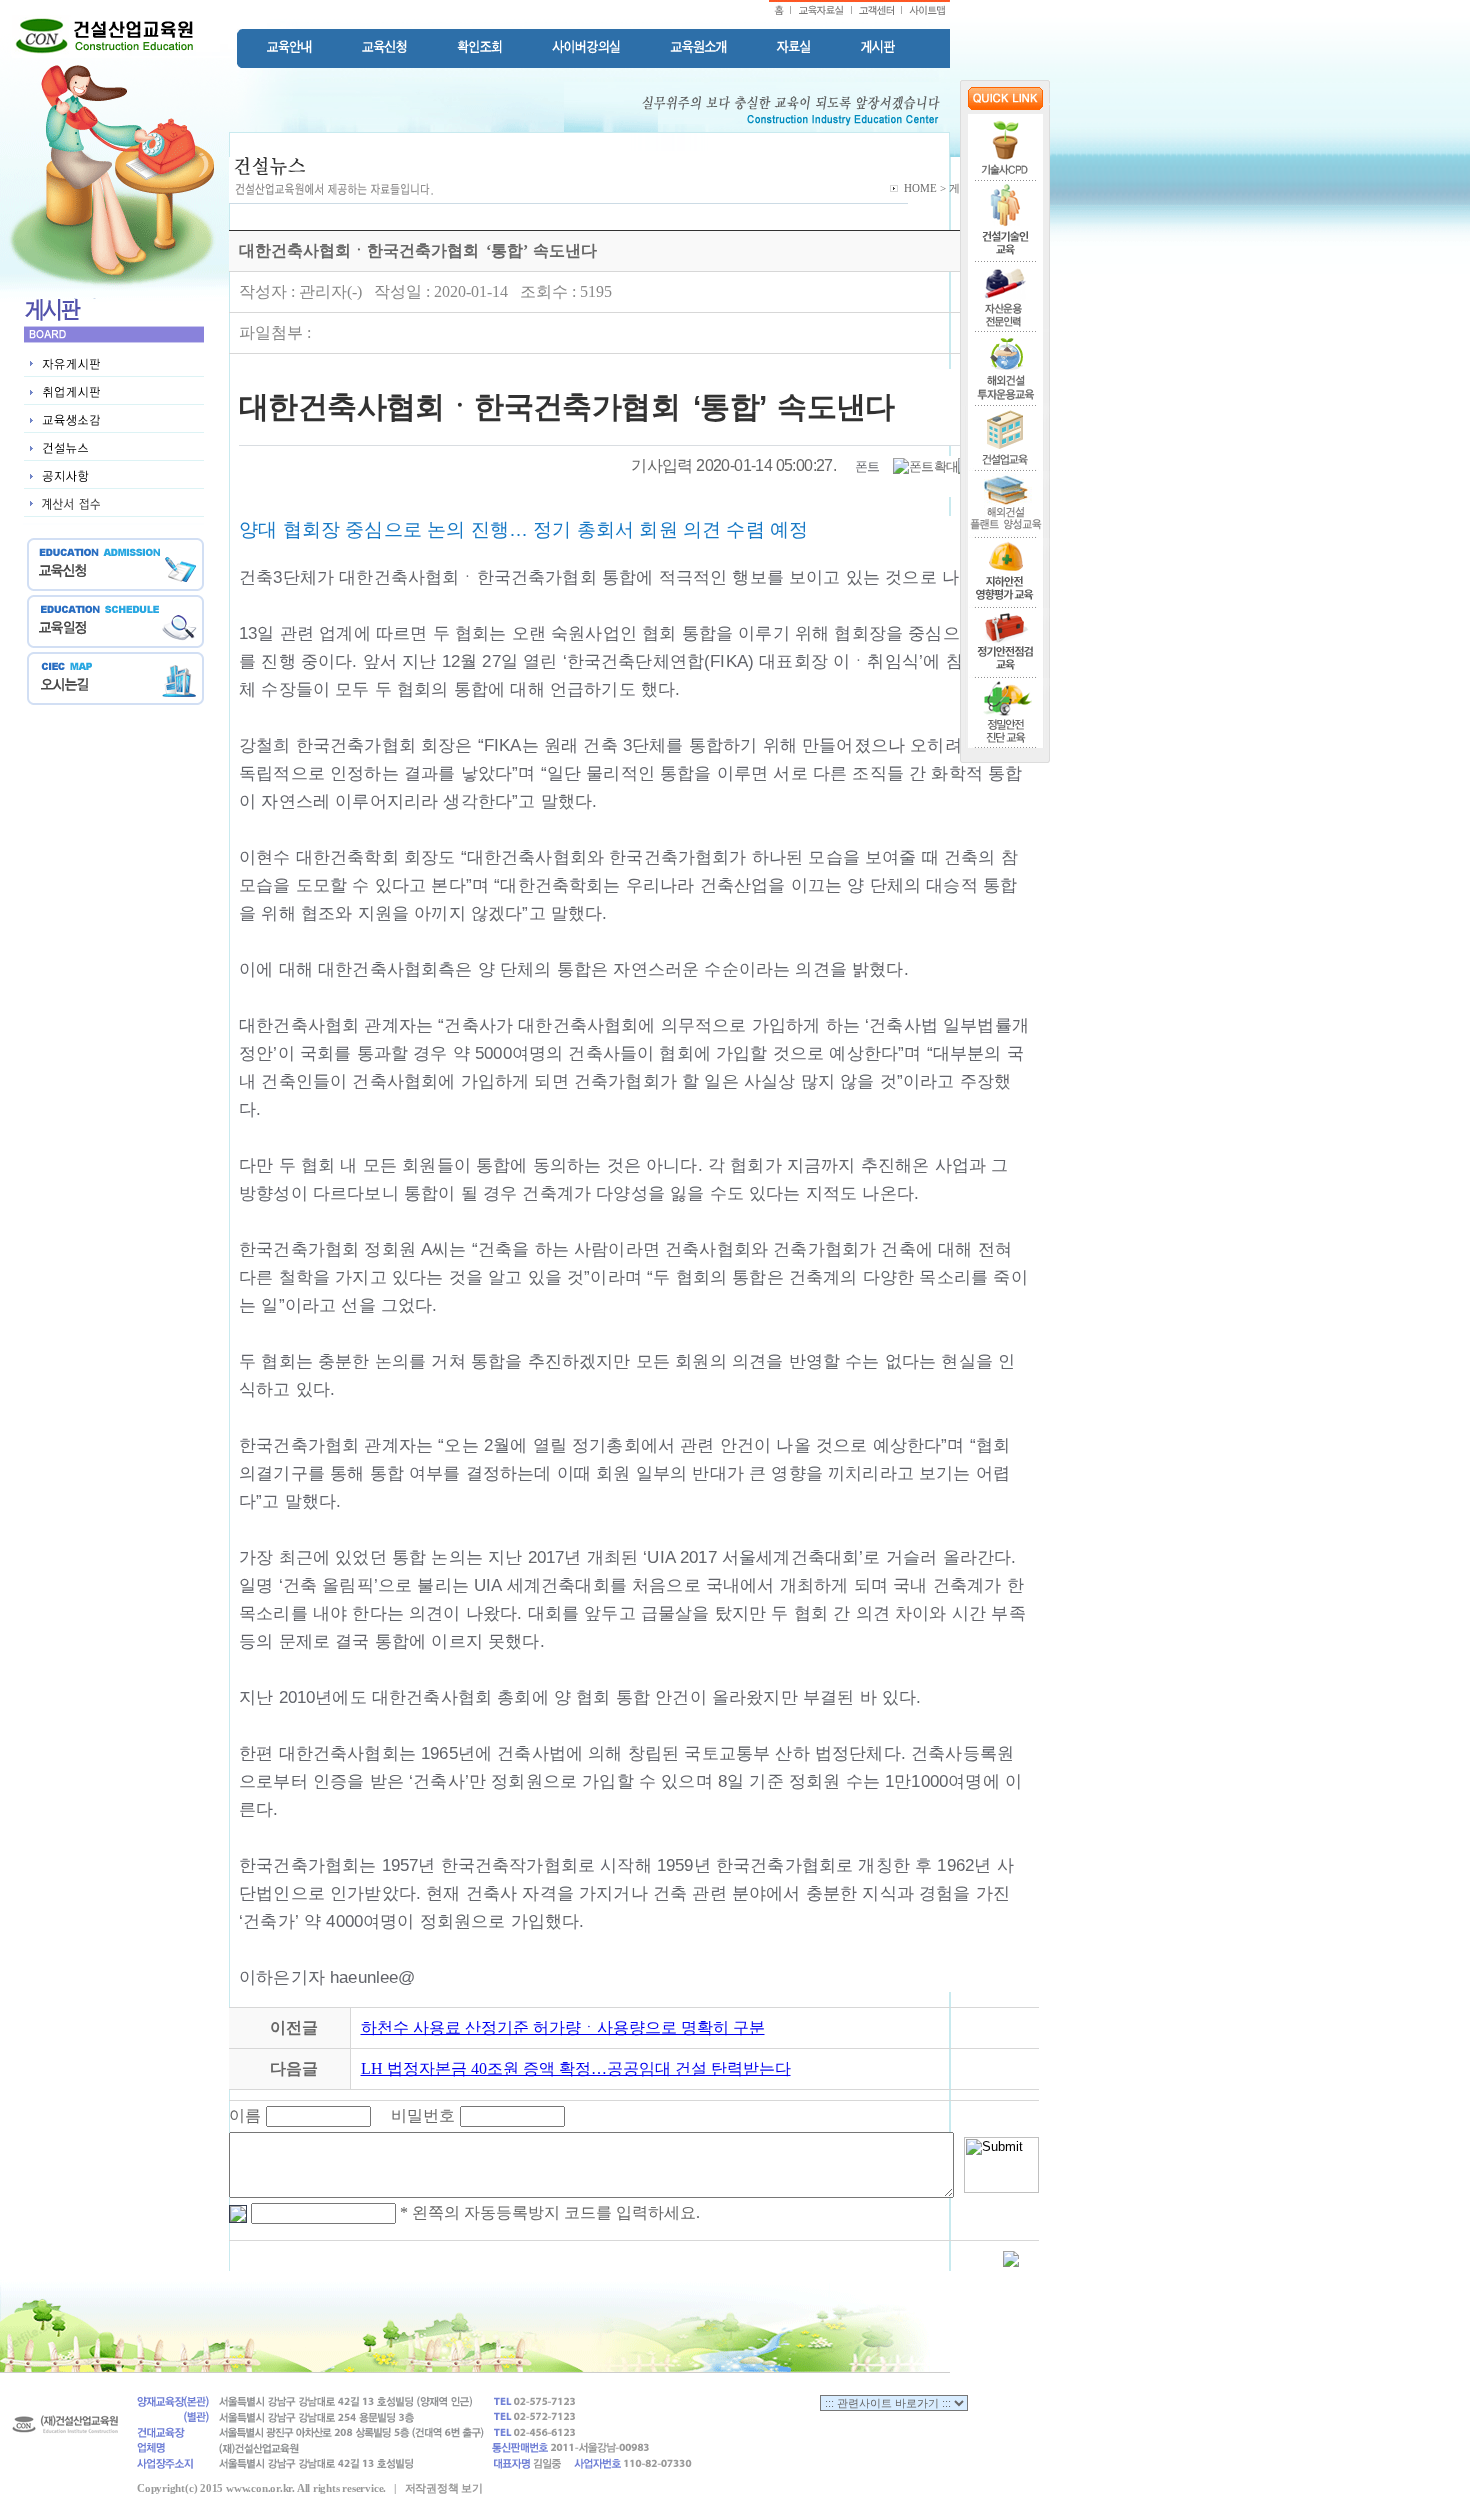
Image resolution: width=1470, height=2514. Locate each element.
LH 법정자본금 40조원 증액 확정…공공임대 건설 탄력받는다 (576, 2068)
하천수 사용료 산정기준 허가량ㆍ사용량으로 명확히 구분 (563, 2027)
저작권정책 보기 (444, 2488)
